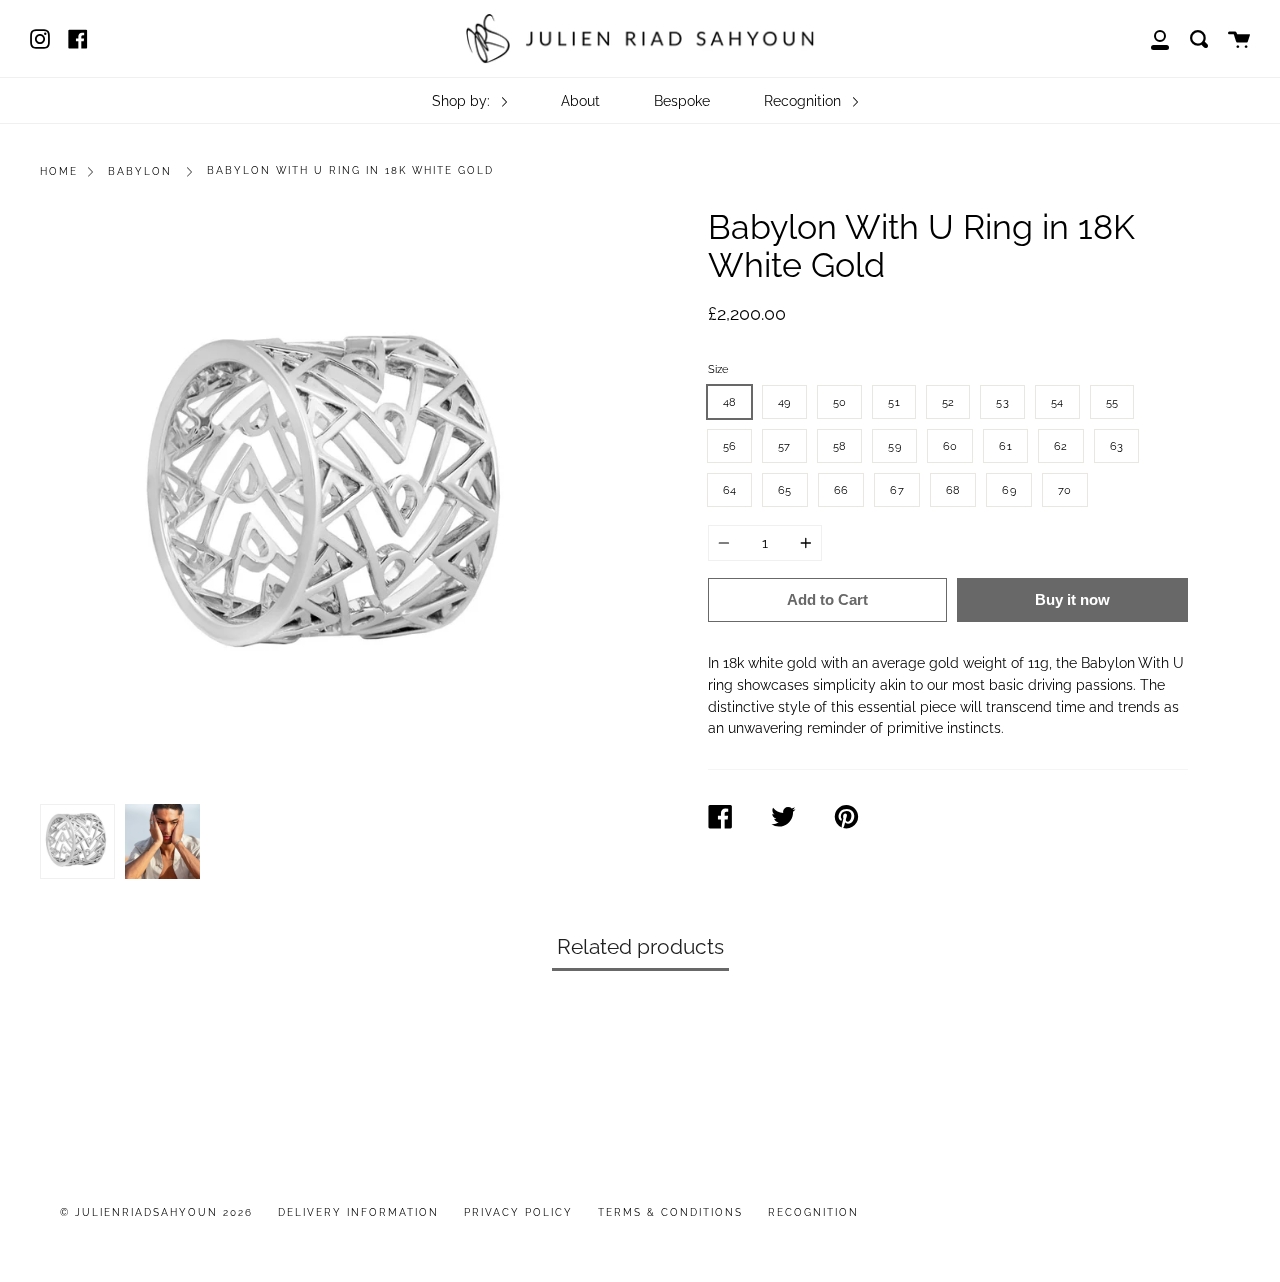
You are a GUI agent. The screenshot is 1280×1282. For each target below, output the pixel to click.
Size (718, 369)
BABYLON (140, 171)
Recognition (804, 100)
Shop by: (463, 100)
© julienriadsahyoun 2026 (156, 1212)
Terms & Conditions (670, 1212)
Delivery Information (358, 1212)
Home (59, 171)
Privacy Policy (518, 1212)
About (580, 100)
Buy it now (1072, 599)
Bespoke (682, 100)
